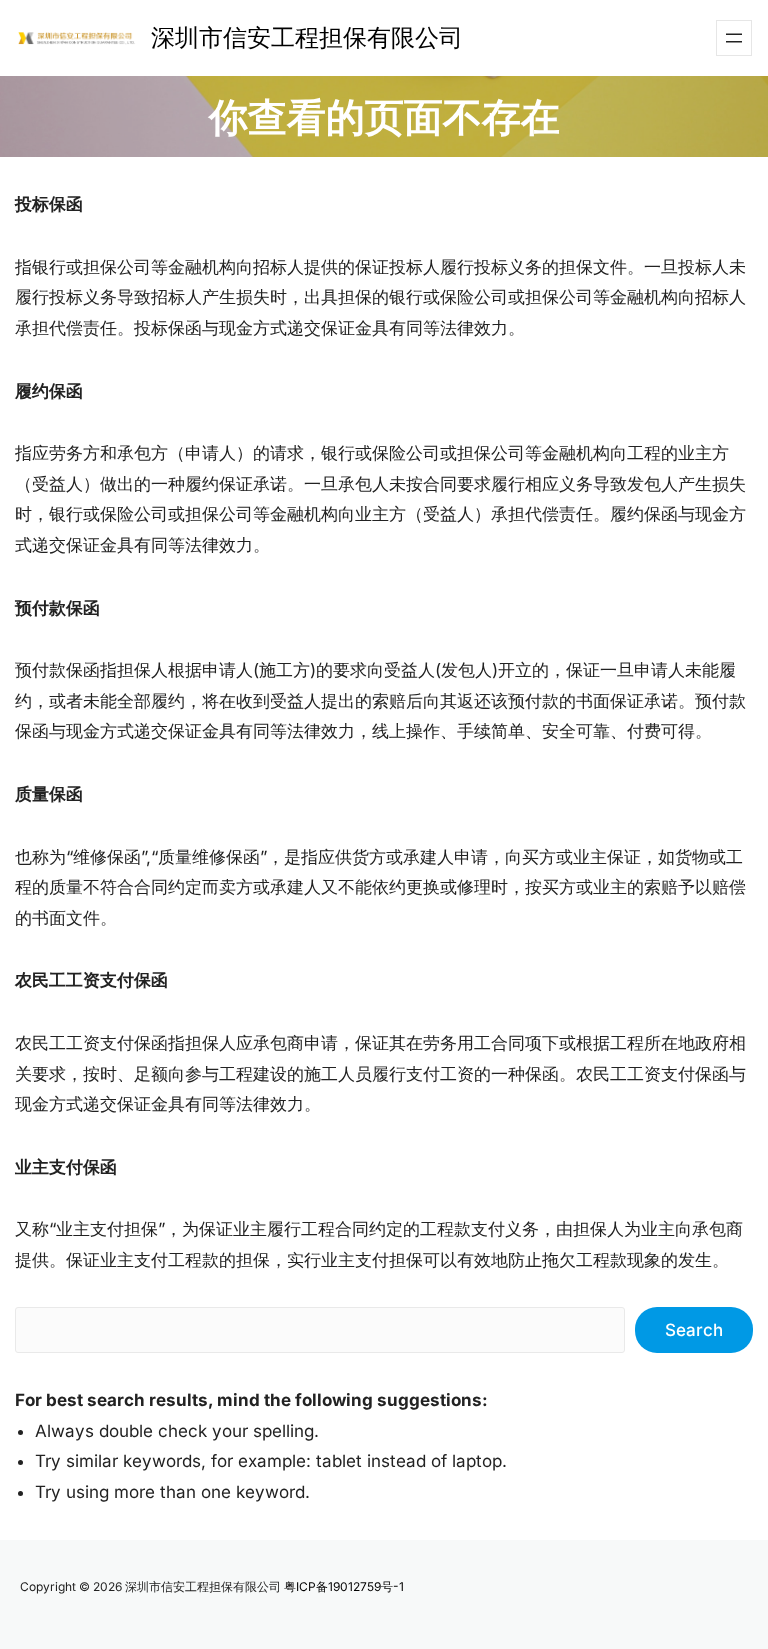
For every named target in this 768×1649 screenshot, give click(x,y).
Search (694, 1330)
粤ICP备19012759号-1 (344, 1586)
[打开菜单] (734, 38)
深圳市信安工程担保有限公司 (307, 37)
